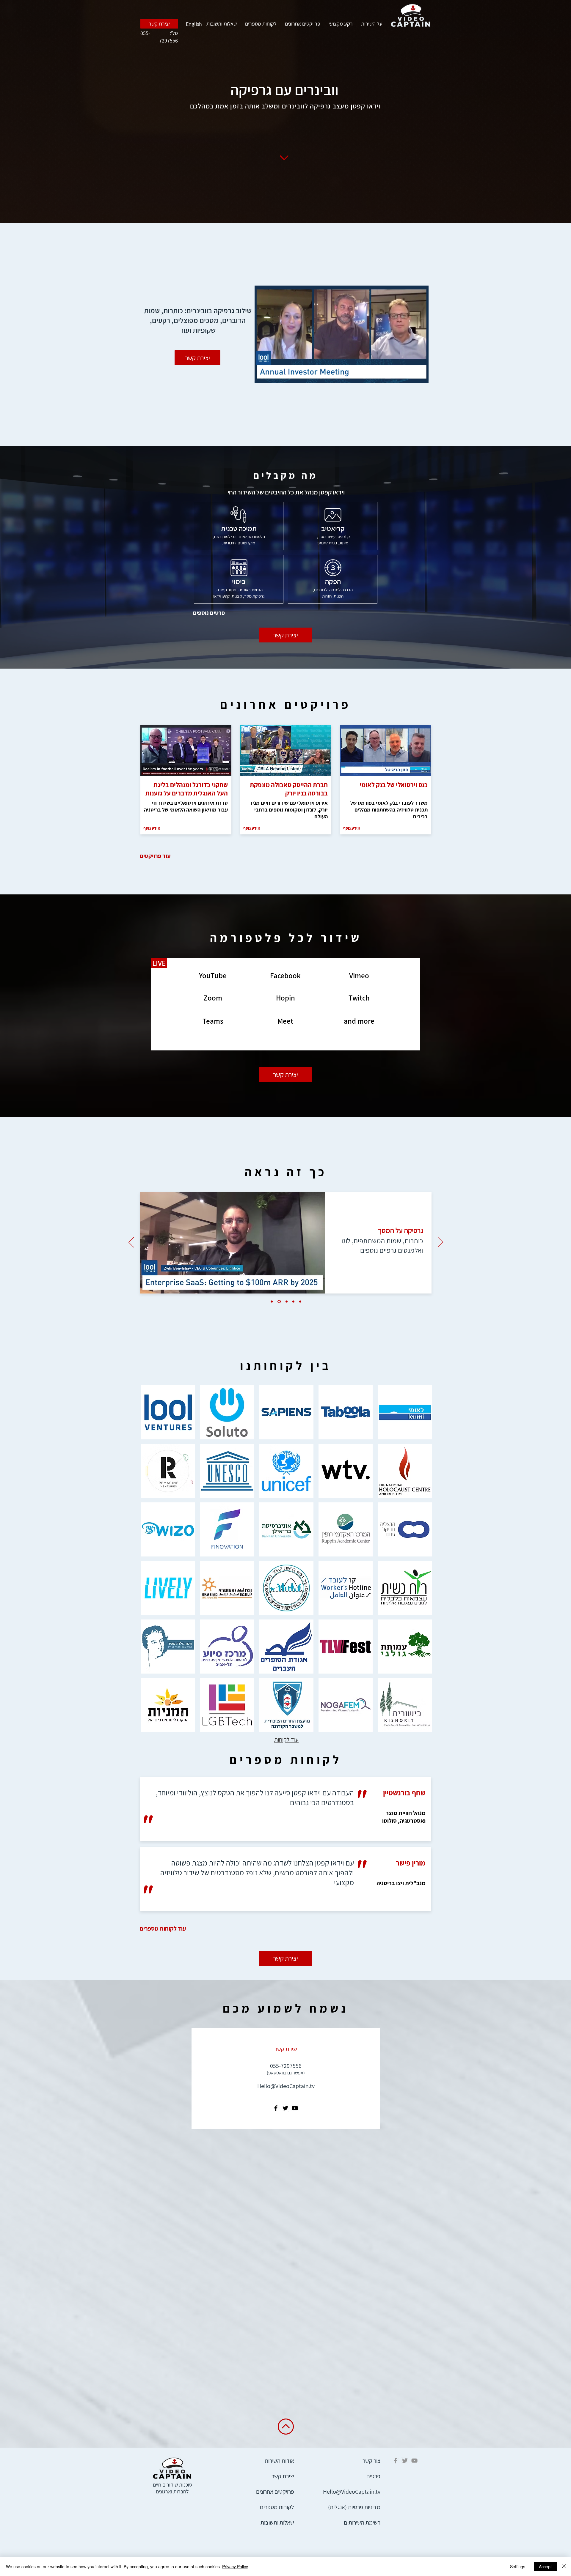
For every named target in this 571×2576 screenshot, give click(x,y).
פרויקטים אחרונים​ (275, 2492)
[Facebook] (276, 2108)
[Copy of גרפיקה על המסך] (279, 1302)
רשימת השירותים (362, 2523)
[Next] (440, 1243)
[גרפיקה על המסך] (272, 1302)
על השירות (372, 24)
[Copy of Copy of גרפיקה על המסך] (286, 1302)
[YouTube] (295, 2108)
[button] (421, 376)
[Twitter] (285, 2108)
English (194, 24)
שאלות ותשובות (222, 24)
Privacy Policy (235, 2566)
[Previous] (131, 1243)
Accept (545, 2566)
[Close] (564, 2566)
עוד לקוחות (286, 1740)
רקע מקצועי (341, 24)
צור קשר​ (371, 2461)
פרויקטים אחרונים (303, 24)
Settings (518, 2566)
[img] (405, 1412)
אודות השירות (279, 2461)
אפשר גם (286, 2073)
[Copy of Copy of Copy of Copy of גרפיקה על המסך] (300, 1302)
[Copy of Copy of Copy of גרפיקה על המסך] (293, 1302)
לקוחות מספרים (260, 24)
